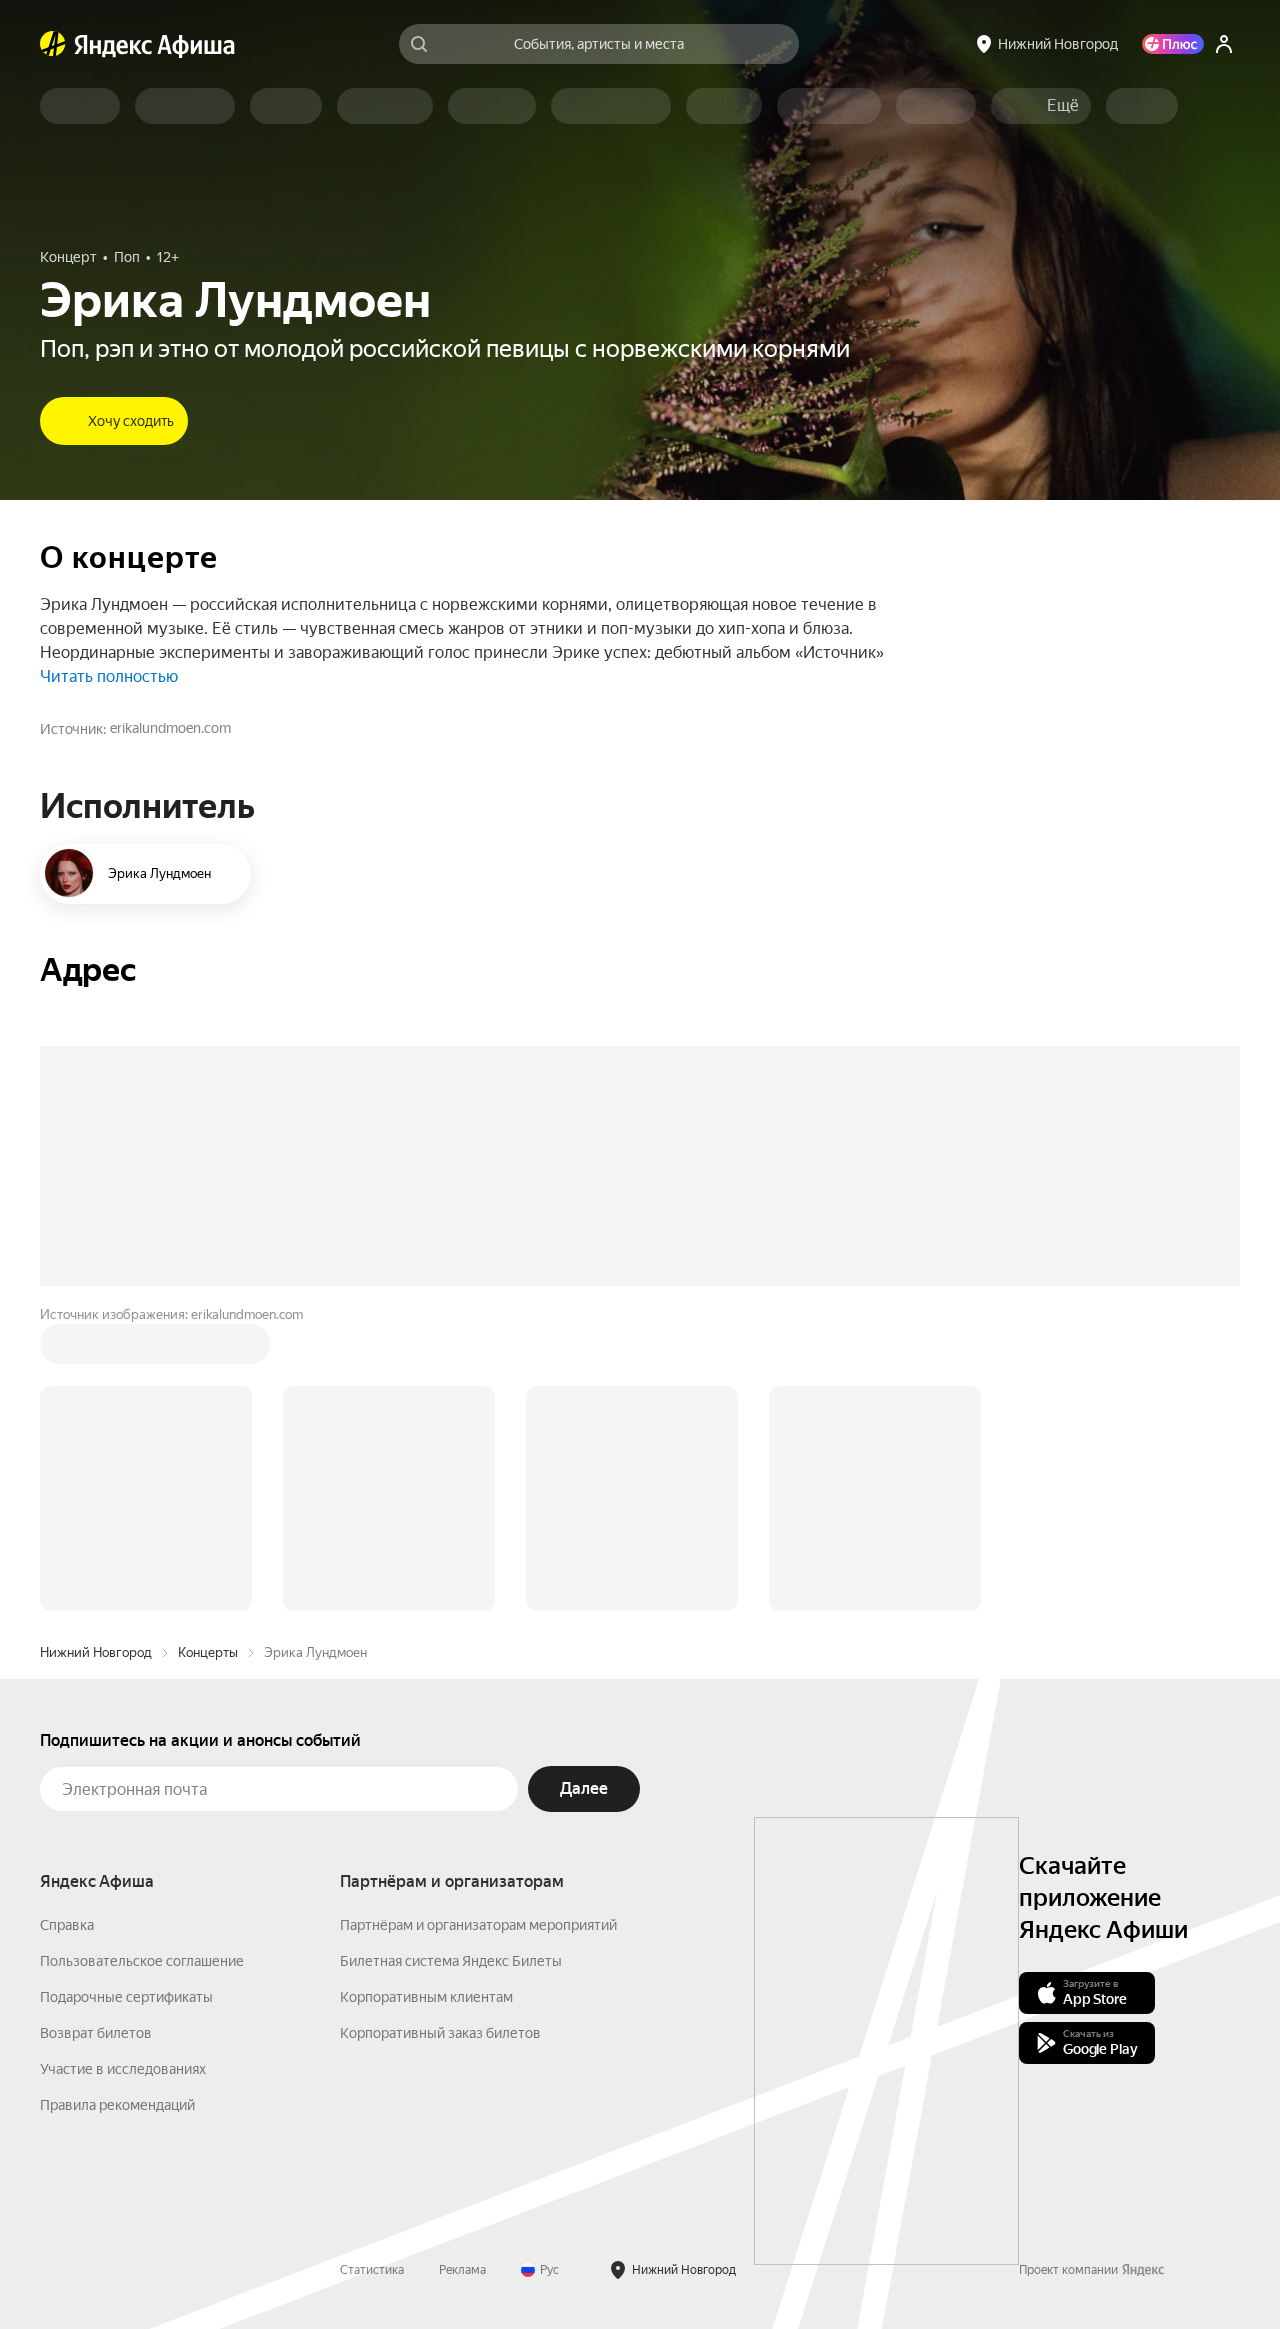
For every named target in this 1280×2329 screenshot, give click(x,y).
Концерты (208, 1652)
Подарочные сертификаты (126, 1997)
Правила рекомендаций (117, 2105)
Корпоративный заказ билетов (440, 2033)
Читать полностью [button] (109, 676)
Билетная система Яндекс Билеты (451, 1961)
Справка (67, 1925)
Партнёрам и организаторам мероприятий (478, 1925)
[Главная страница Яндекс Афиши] (53, 44)
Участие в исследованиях (123, 2069)
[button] (1063, 106)
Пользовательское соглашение (142, 1961)
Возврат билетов (96, 2033)
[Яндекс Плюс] (1173, 44)
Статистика (372, 2270)
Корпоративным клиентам (426, 1997)
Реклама (462, 2270)
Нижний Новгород (96, 1652)
